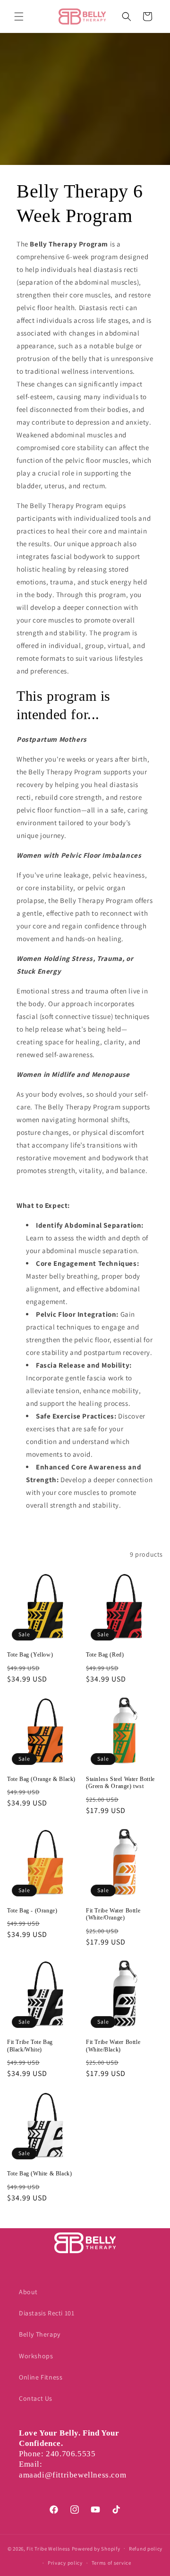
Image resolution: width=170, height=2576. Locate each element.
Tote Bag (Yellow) (30, 1655)
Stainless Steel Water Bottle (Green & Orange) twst (120, 1783)
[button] (19, 16)
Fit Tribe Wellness (48, 2548)
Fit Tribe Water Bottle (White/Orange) (113, 1914)
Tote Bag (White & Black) (39, 2174)
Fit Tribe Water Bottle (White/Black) (113, 2046)
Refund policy (146, 2549)
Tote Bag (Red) (105, 1655)
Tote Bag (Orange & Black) (41, 1779)
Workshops (36, 2356)
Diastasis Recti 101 (47, 2313)
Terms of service (111, 2563)
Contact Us (36, 2398)
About (28, 2292)
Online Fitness (41, 2377)
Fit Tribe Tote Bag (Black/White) (30, 2046)
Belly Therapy (40, 2334)
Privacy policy (65, 2563)
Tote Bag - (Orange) (32, 1911)
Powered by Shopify (96, 2548)
